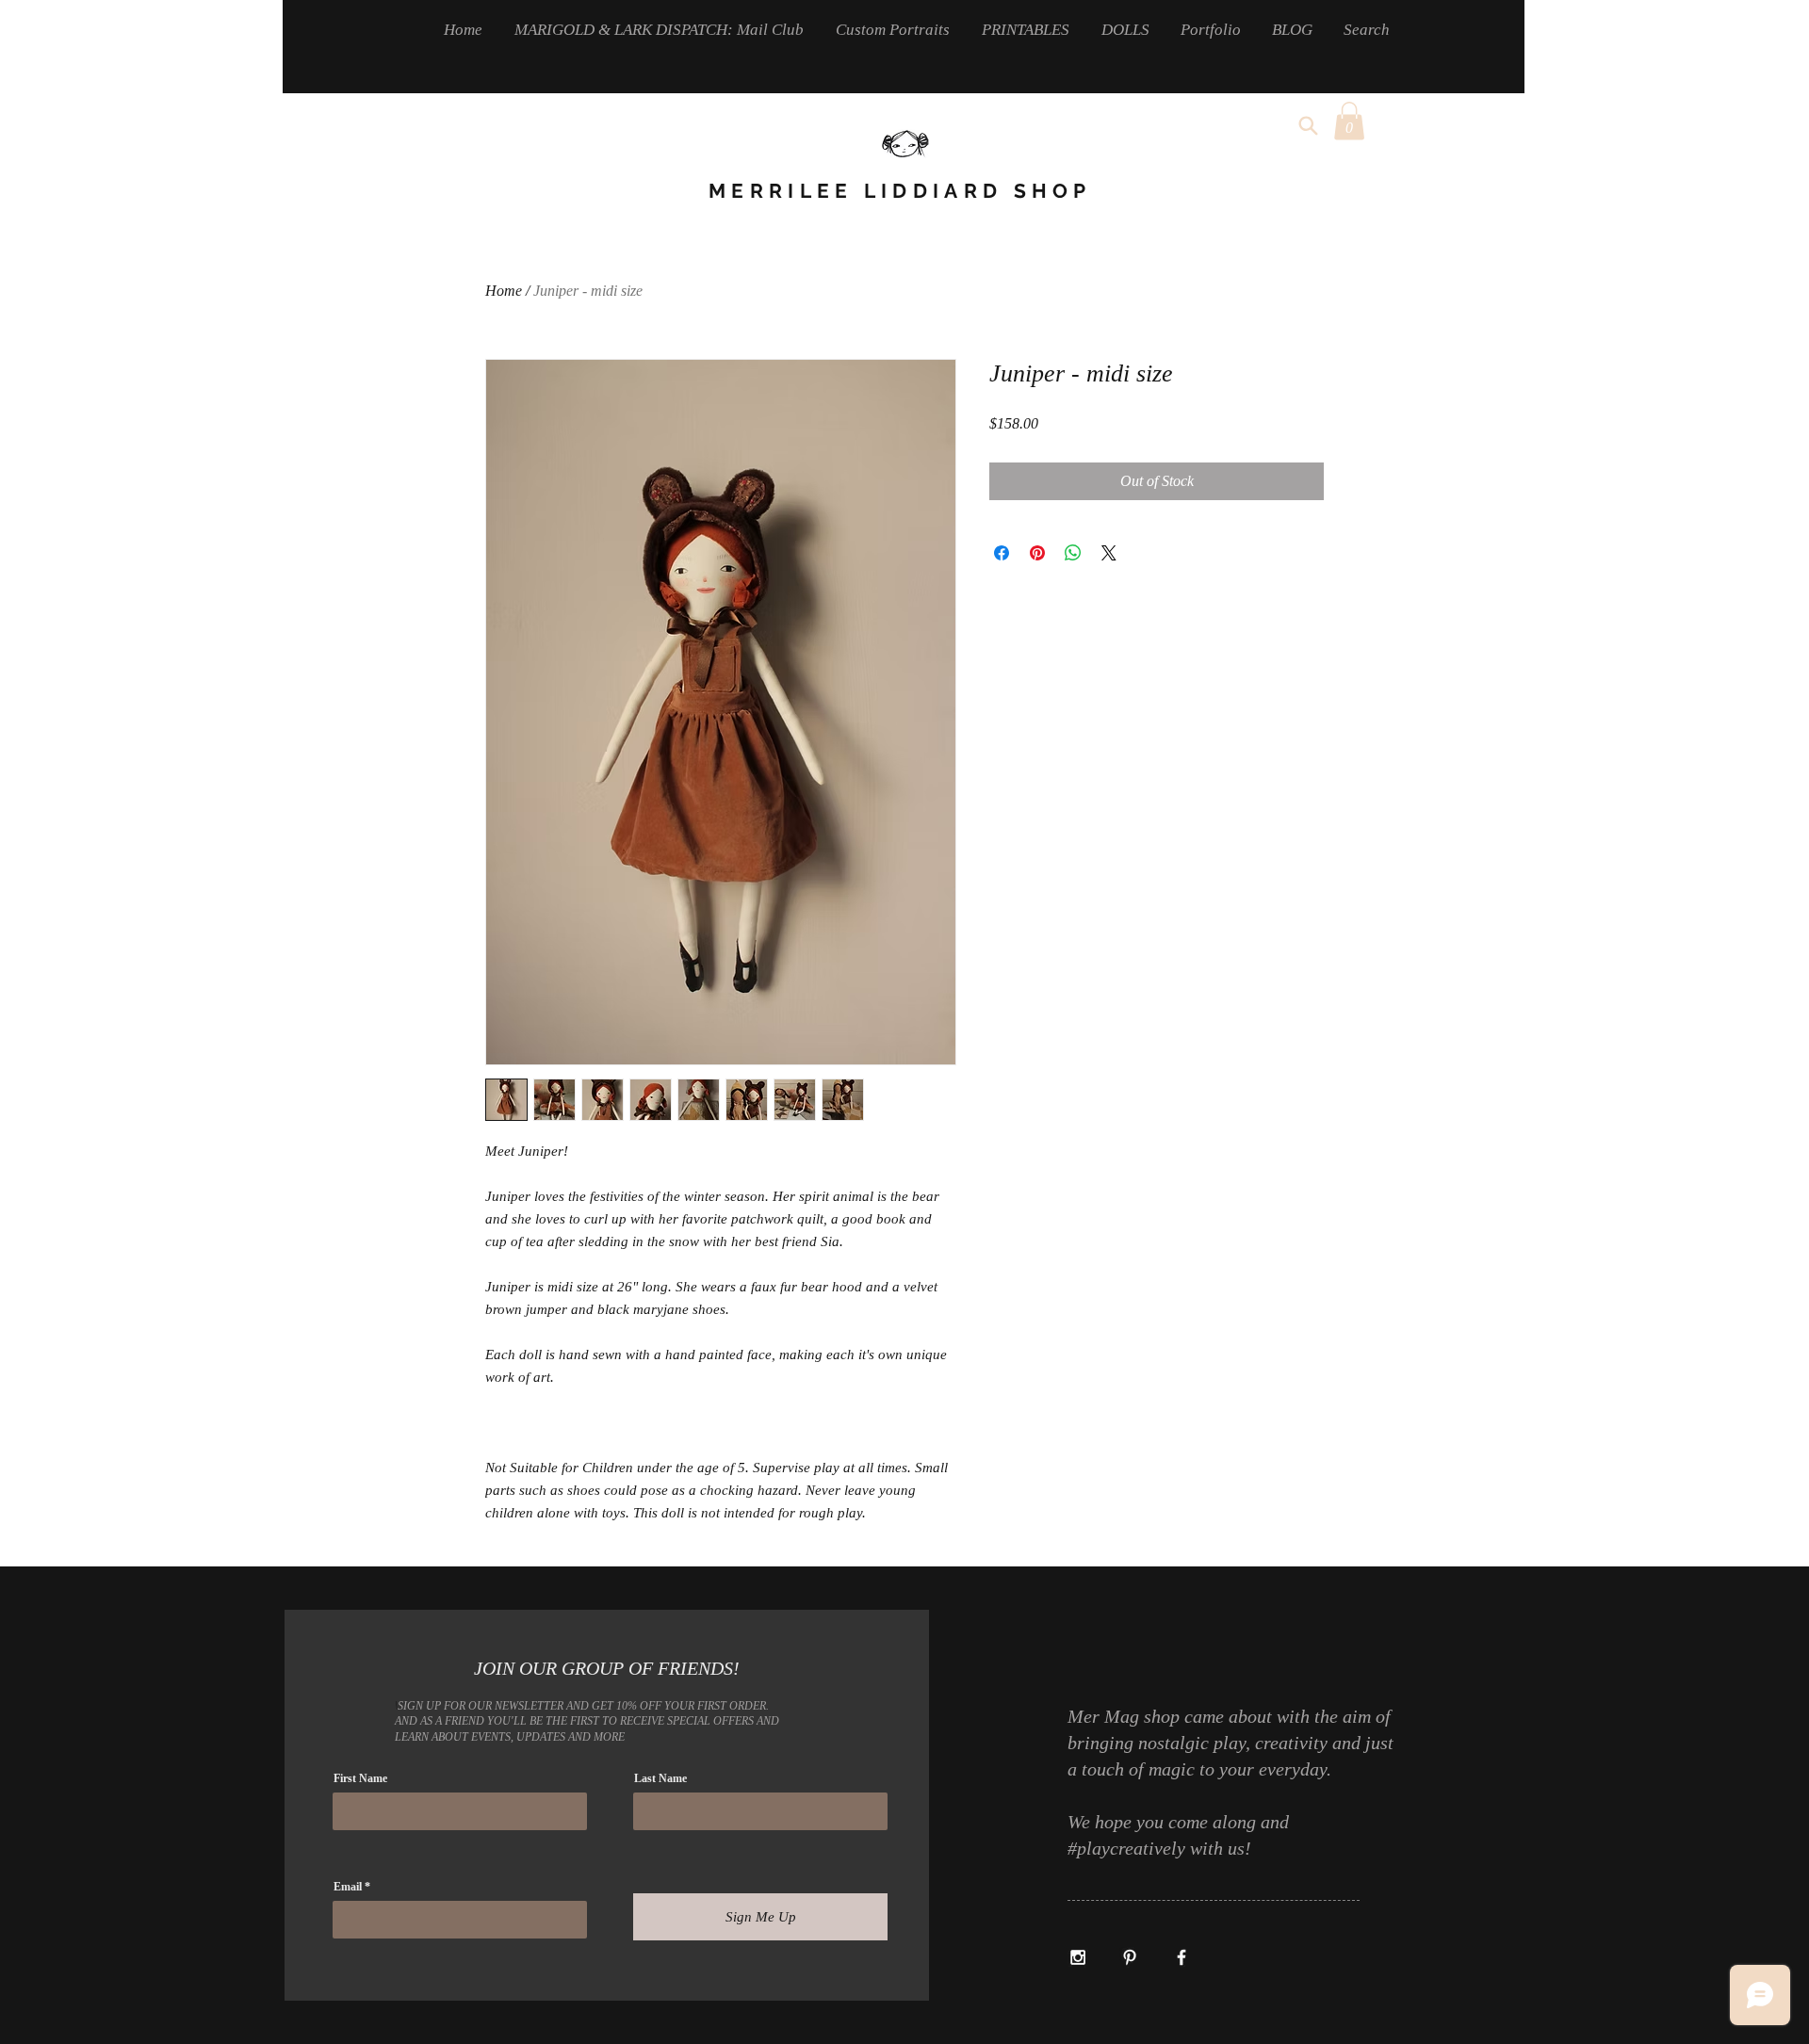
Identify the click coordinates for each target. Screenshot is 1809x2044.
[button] (1349, 121)
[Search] (1308, 125)
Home (504, 291)
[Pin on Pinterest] (1037, 553)
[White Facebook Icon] (1182, 1957)
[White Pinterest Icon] (1130, 1957)
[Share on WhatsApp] (1073, 553)
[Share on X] (1109, 553)
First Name (360, 1778)
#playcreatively (1129, 1848)
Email (348, 1887)
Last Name (660, 1778)
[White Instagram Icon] (1078, 1957)
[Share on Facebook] (1002, 553)
